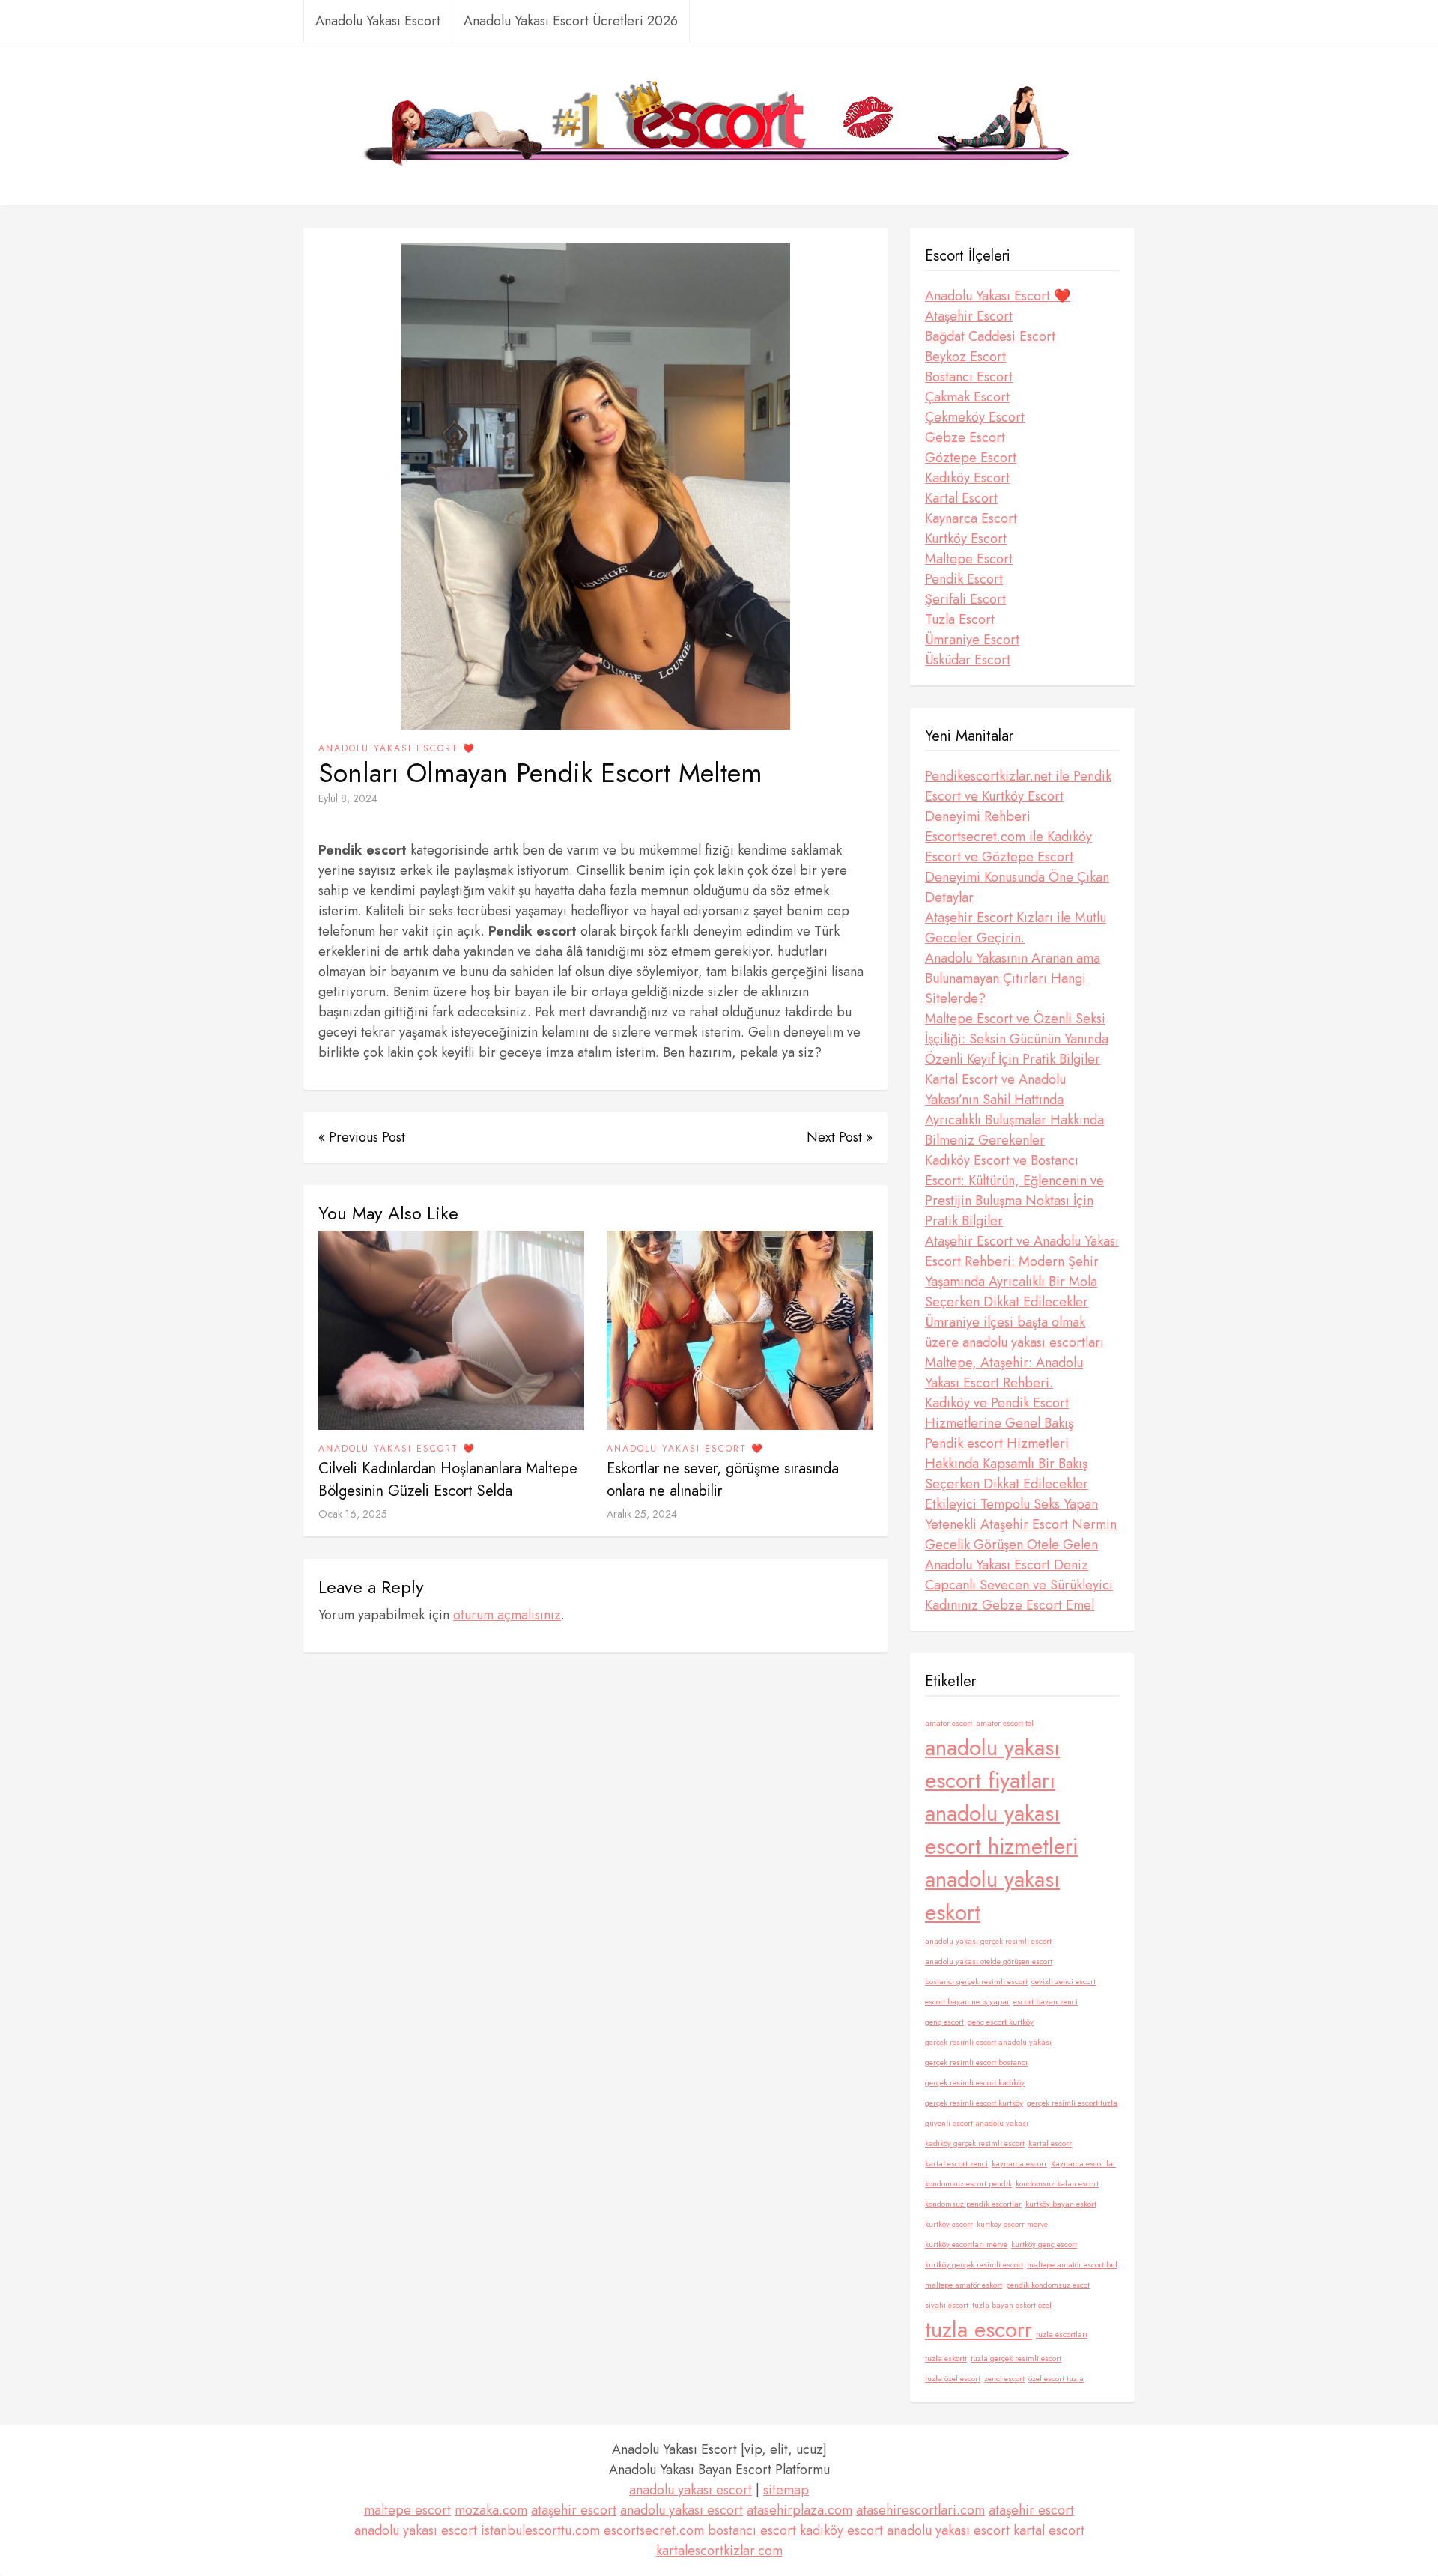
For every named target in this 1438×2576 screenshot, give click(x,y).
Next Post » (840, 1137)
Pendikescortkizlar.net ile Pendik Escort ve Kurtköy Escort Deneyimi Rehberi (1018, 796)
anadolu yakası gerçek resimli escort (988, 1941)
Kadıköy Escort (967, 478)
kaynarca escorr (1019, 2164)
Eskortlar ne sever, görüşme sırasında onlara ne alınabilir (723, 1480)
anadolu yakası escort (691, 2490)
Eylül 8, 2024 (348, 798)
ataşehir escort (574, 2510)
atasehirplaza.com (800, 2510)
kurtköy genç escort (1044, 2245)
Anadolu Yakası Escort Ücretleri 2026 (571, 21)
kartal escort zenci (956, 2164)
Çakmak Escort (967, 397)
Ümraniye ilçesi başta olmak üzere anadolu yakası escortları (1014, 1332)
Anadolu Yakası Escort (378, 21)
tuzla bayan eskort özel (1012, 2305)
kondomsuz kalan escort (1057, 2184)
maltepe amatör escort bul (1072, 2265)
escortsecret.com (654, 2530)
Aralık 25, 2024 (642, 1514)
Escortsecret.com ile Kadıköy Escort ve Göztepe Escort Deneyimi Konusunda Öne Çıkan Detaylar (1017, 867)
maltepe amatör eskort (964, 2285)
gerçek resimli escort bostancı (976, 2063)
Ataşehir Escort (969, 316)
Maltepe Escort (969, 559)
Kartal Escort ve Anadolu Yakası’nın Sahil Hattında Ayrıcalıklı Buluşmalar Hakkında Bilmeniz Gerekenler (1014, 1110)
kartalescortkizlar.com (719, 2551)
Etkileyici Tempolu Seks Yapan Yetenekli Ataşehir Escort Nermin (1021, 1514)
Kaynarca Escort (971, 518)
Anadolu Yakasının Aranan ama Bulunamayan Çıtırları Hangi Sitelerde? (1013, 978)
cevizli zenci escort (1064, 1982)
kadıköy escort (841, 2530)
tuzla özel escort (953, 2379)
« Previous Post (362, 1137)
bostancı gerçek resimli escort (976, 1982)
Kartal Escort (961, 498)
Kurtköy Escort (966, 539)
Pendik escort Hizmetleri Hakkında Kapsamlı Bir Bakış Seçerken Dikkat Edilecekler (1007, 1464)
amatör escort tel (1005, 1723)
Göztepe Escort (971, 458)
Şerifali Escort (965, 599)
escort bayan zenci (1046, 2002)
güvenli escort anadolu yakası (977, 2123)
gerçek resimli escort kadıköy (975, 2083)
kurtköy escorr (949, 2224)
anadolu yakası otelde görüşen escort (989, 1961)
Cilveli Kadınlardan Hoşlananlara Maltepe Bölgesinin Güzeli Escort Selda (448, 1480)
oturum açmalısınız (507, 1615)
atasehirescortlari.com (920, 2510)
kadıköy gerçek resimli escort (975, 2143)
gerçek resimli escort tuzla (1072, 2103)
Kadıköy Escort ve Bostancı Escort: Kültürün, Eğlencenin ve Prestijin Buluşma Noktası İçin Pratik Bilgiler (1014, 1191)
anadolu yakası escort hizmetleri (1001, 1830)
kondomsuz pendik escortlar (973, 2204)
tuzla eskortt (946, 2358)
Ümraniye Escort (972, 640)
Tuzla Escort (960, 619)
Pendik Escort (964, 579)
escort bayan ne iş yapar (967, 2002)
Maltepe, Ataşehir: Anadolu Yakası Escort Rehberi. (1004, 1373)
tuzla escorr (979, 2330)
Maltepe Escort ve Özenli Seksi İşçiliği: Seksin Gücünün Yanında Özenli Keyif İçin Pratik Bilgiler (1017, 1039)
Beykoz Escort (965, 357)
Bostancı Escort (969, 377)
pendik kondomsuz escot (1048, 2285)
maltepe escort (407, 2510)
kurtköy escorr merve (1012, 2224)
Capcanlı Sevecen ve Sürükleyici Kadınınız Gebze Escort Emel (1019, 1595)
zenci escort (1004, 2379)
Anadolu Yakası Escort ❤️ (397, 748)
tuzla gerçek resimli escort (1016, 2358)
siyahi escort (947, 2305)
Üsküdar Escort (968, 660)
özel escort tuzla (1056, 2379)
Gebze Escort (965, 437)
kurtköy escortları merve (966, 2245)
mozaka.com (491, 2510)
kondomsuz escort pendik (968, 2184)
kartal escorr (1050, 2143)
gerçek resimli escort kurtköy (974, 2103)
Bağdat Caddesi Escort (990, 336)
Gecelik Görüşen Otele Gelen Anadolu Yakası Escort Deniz (1011, 1555)
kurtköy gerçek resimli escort (974, 2265)
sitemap (786, 2490)
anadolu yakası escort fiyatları (992, 1764)
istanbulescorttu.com (540, 2530)
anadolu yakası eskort (992, 1896)
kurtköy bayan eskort (1061, 2204)
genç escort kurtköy (1001, 2022)
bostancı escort (752, 2530)
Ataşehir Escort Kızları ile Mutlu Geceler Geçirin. (1016, 928)
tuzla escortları (1062, 2334)
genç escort (944, 2022)
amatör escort (949, 1723)
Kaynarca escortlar (1083, 2164)
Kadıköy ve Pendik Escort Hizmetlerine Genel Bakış (999, 1413)
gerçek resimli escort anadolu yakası (988, 2042)
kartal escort (1049, 2530)
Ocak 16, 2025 (353, 1514)
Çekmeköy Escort (975, 417)
